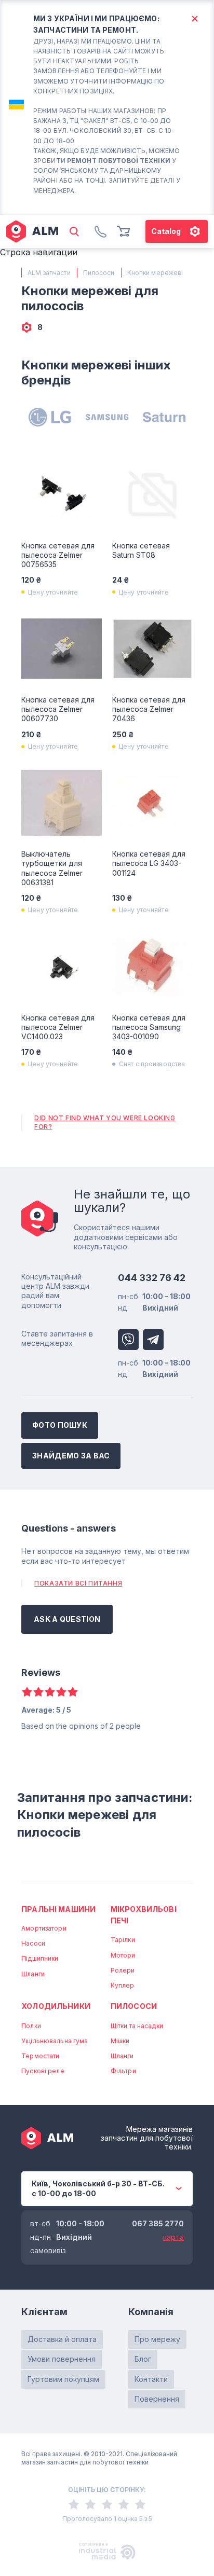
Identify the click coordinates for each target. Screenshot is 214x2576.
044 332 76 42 (152, 1278)
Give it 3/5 (50, 1692)
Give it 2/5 (38, 1692)
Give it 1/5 (27, 1692)
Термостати (40, 2056)
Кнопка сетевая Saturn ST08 (141, 550)
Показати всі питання (78, 1583)
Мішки (120, 2041)
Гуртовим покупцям (63, 2379)
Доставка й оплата (62, 2339)
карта (173, 2237)
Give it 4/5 (61, 1692)
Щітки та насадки (137, 2026)
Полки (31, 2026)
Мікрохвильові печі (144, 1915)
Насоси (33, 1943)
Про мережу (157, 2339)
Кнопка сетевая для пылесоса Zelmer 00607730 (58, 709)
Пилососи (134, 2006)
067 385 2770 (158, 2223)
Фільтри (123, 2071)
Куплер (123, 1985)
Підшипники (40, 1958)
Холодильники (56, 2006)
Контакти (151, 2379)
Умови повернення (62, 2359)
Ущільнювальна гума (55, 2041)
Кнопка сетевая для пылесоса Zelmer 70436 (149, 709)
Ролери (123, 1970)
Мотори (123, 1955)
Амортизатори (44, 1928)
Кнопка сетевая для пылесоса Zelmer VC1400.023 (58, 1027)
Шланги (33, 1974)
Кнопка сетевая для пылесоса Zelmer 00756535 (58, 555)
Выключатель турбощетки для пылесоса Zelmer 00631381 (52, 868)
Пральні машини (58, 1909)
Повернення (157, 2399)
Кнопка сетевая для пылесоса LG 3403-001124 (149, 863)
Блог (143, 2359)
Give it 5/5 (73, 1692)
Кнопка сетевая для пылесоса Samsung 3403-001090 (149, 1027)
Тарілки (123, 1940)
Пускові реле (43, 2071)
